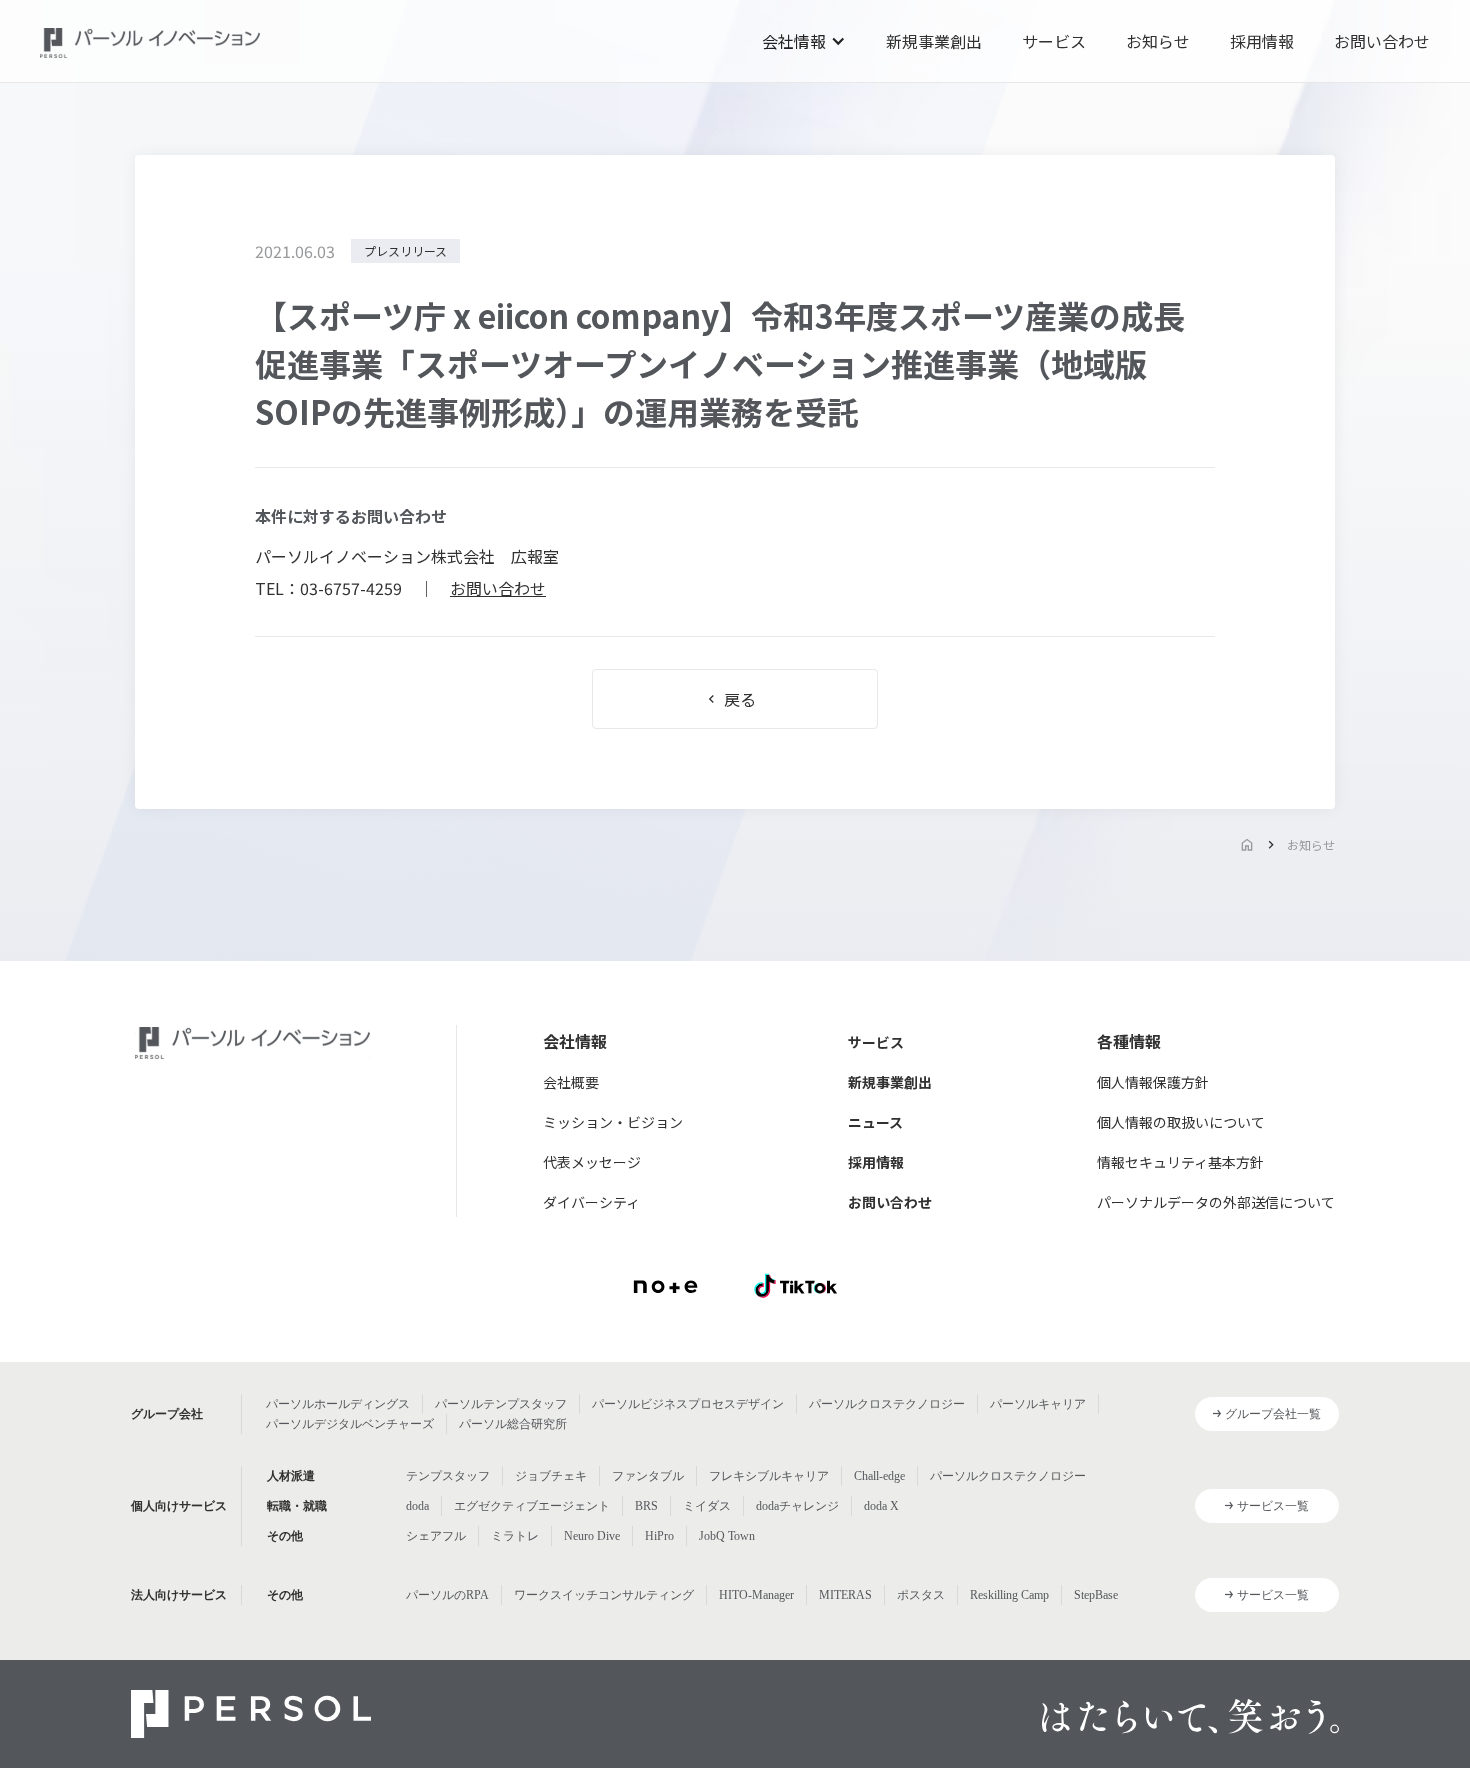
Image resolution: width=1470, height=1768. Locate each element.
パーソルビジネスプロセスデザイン (688, 1404)
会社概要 (571, 1082)
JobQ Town (727, 1536)
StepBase (1096, 1595)
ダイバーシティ (591, 1202)
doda (417, 1506)
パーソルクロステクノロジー (887, 1404)
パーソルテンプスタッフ (501, 1404)
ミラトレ (515, 1536)
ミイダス (707, 1506)
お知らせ (1158, 41)
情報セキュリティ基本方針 (1180, 1162)
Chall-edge (879, 1476)
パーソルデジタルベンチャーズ (350, 1424)
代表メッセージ (592, 1162)
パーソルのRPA (447, 1595)
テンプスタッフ (448, 1476)
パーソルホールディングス (338, 1404)
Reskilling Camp (1009, 1595)
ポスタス (921, 1595)
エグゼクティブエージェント (532, 1506)
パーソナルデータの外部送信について (1216, 1202)
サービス (1054, 41)
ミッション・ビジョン (613, 1122)
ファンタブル (648, 1476)
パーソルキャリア (1038, 1404)
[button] (804, 41)
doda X (881, 1506)
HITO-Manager (756, 1595)
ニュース (875, 1122)
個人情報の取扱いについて (1181, 1122)
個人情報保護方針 (1153, 1082)
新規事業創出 (934, 41)
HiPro (659, 1536)
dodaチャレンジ (797, 1506)
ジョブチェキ (551, 1476)
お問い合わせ (1382, 41)
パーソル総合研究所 (513, 1424)
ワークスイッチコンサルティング (604, 1595)
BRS (646, 1506)
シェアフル (436, 1536)
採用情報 (1262, 41)
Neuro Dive (592, 1536)
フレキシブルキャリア (769, 1476)
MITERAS (845, 1595)
